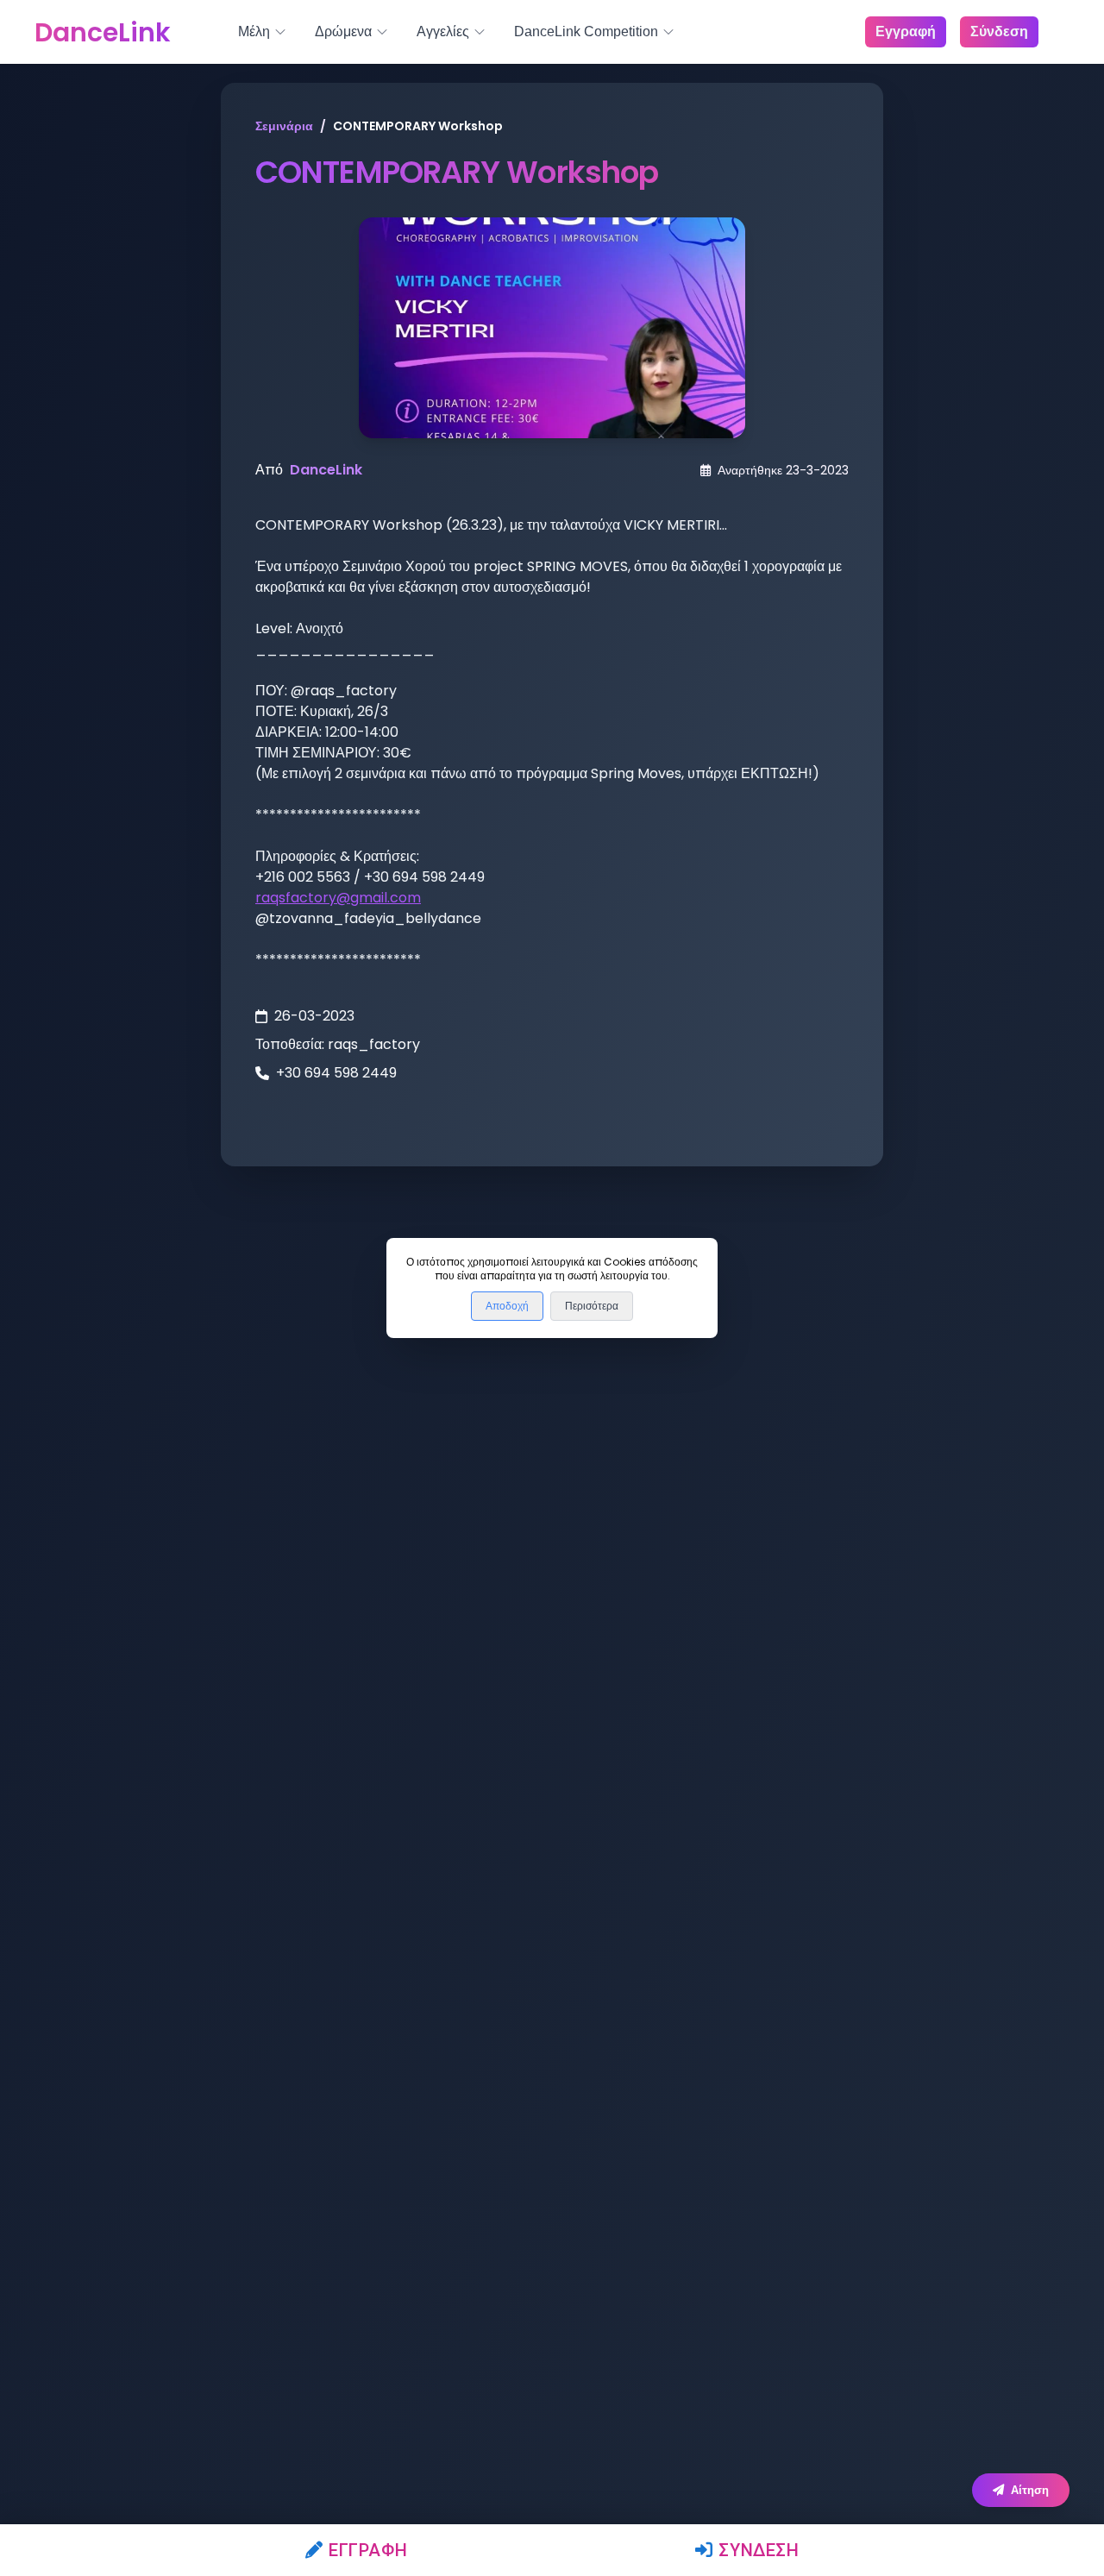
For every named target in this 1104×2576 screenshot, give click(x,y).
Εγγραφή (368, 2550)
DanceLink (326, 470)
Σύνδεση (759, 2550)
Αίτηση (1030, 2490)
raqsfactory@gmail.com (338, 898)
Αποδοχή (507, 1306)
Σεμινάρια (284, 126)
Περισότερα (592, 1306)
